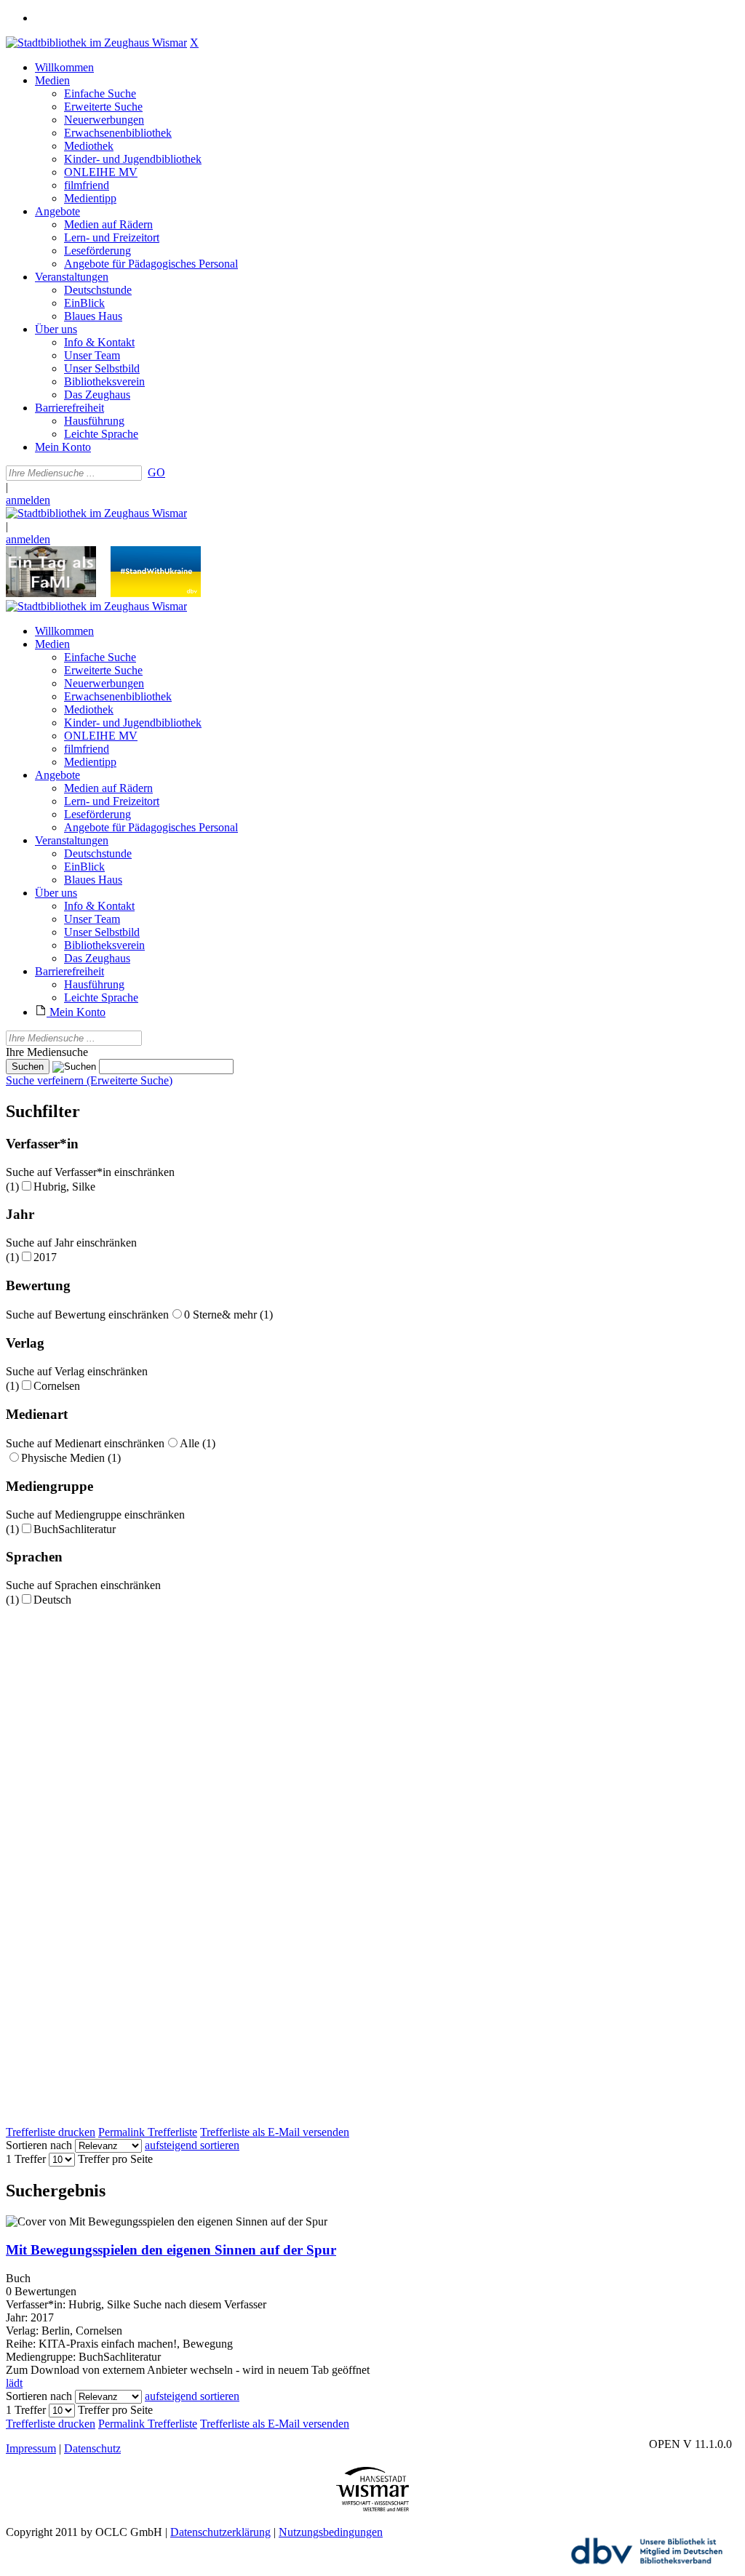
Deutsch (52, 1600)
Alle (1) (198, 1443)
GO (156, 472)
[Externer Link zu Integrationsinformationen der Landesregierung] (156, 593)
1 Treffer (26, 2159)
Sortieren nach (39, 2145)
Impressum (31, 2448)
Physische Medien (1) (71, 1458)
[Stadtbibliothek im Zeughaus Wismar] (96, 43)
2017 (45, 1257)
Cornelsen (57, 1386)
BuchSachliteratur (75, 1529)
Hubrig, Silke (64, 1187)
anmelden (28, 500)
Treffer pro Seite (115, 2159)
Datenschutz (92, 2448)
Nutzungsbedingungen (331, 2532)
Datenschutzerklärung (220, 2532)
